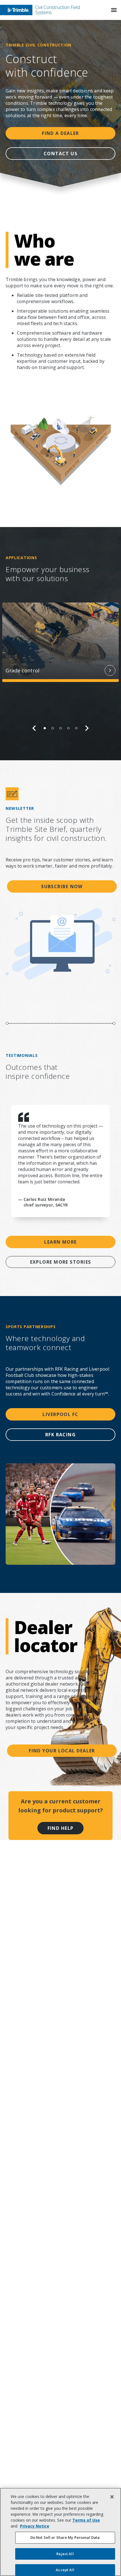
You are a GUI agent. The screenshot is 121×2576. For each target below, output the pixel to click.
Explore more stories (61, 1262)
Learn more (60, 1242)
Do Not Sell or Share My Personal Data (65, 2537)
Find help (61, 1828)
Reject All (65, 2554)
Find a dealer (60, 133)
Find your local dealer (62, 1751)
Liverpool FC (60, 1414)
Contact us (60, 154)
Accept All (65, 2570)
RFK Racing (60, 1435)
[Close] (112, 2497)
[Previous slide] (34, 728)
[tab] (45, 728)
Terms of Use (86, 2520)
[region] (60, 667)
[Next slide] (87, 728)
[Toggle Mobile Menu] (114, 10)
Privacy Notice (35, 2526)
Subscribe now (62, 886)
